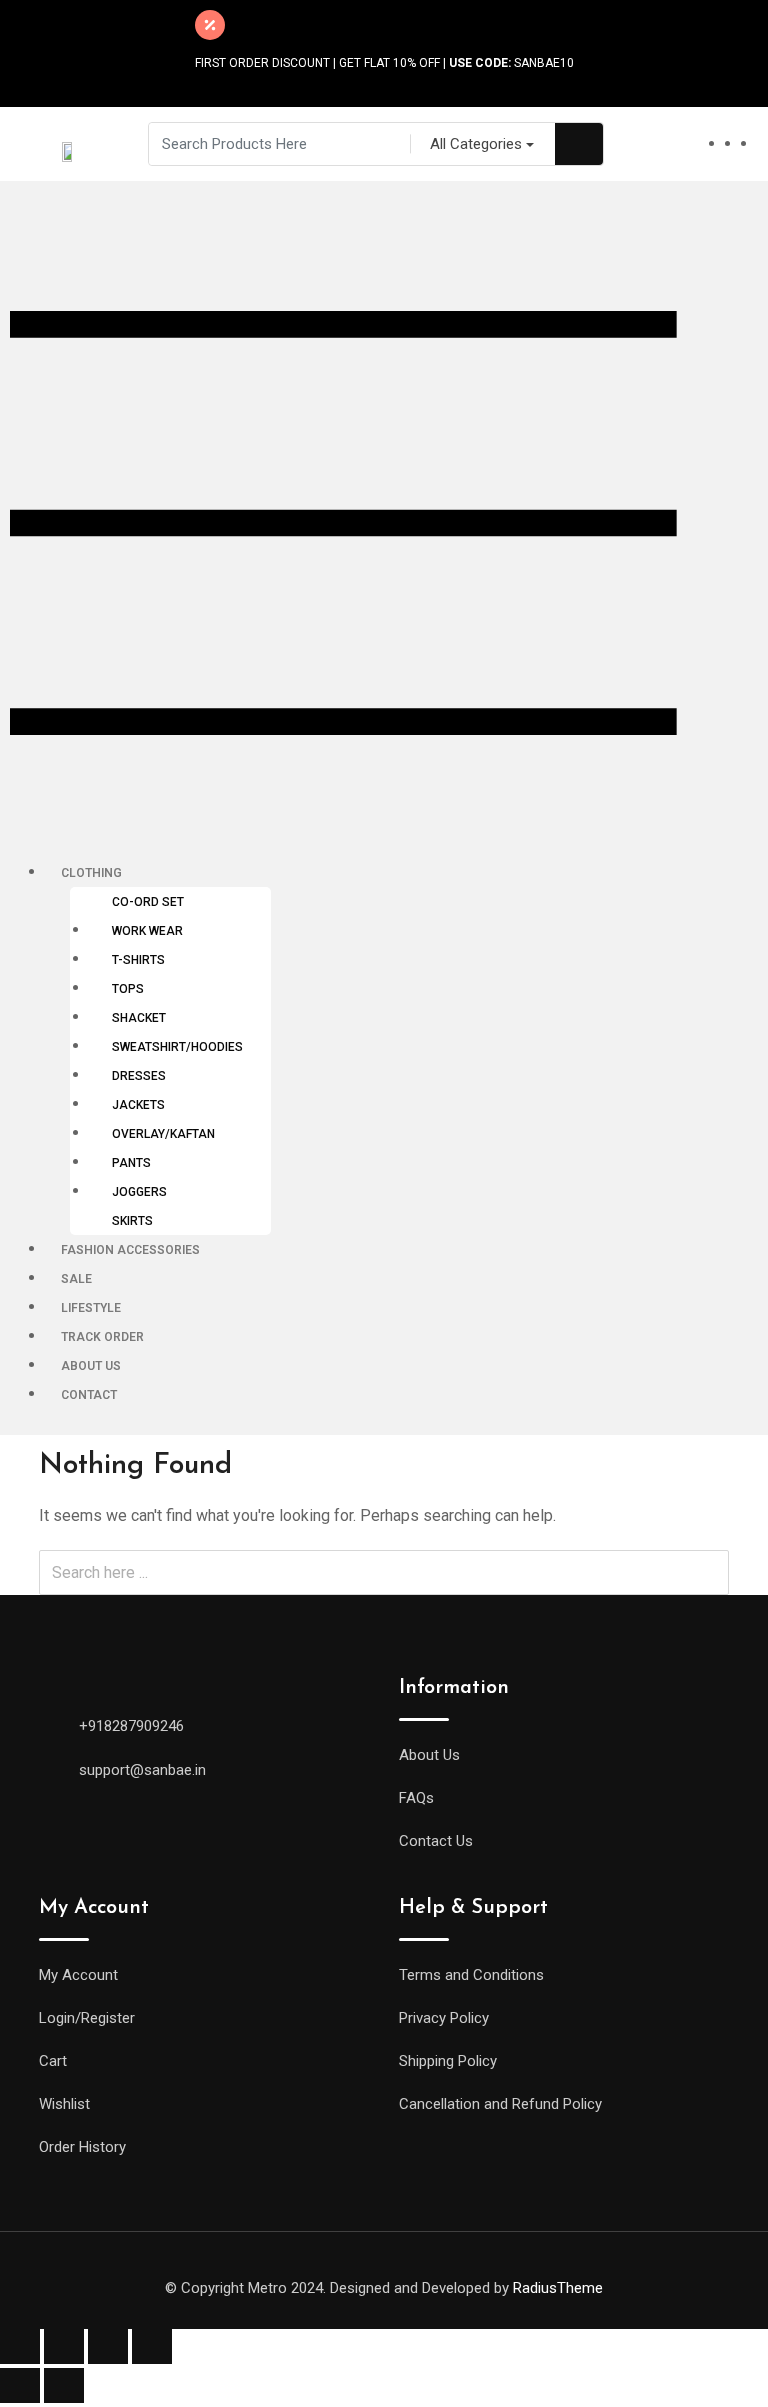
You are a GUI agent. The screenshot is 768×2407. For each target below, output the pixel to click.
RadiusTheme (558, 2288)
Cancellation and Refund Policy (500, 2104)
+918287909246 (131, 1726)
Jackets (138, 1105)
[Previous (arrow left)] (20, 2385)
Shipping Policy (448, 2061)
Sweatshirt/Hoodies (177, 1047)
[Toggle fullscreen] (108, 2346)
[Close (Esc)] (20, 2346)
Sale (76, 1279)
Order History (82, 2147)
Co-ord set (148, 902)
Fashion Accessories (130, 1250)
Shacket (139, 1018)
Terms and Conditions (471, 1975)
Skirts (132, 1221)
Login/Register (87, 2018)
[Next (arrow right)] (64, 2385)
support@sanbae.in (142, 1770)
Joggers (139, 1192)
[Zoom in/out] (152, 2346)
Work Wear (147, 931)
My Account (78, 1975)
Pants (131, 1163)
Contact (89, 1395)
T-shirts (138, 960)
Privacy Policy (444, 2018)
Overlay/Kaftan (163, 1134)
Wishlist (64, 2104)
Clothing (91, 873)
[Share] (64, 2346)
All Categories (476, 144)
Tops (128, 989)
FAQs (416, 1798)
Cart (53, 2061)
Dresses (139, 1076)
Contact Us (436, 1841)
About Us (91, 1366)
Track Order (102, 1337)
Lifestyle (91, 1308)
